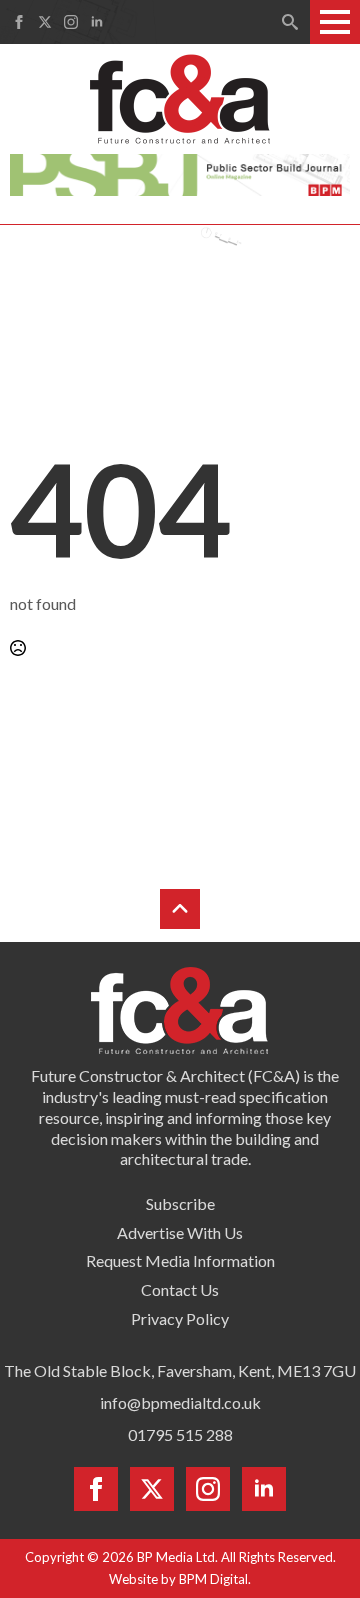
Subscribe (180, 1203)
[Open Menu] (335, 22)
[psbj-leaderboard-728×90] (180, 172)
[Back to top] (180, 909)
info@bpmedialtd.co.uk (180, 1402)
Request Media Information (180, 1260)
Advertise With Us (180, 1232)
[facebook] (19, 22)
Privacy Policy (180, 1318)
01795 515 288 (180, 1434)
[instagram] (71, 22)
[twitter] (45, 22)
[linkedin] (97, 22)
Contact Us (180, 1289)
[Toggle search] (290, 22)
